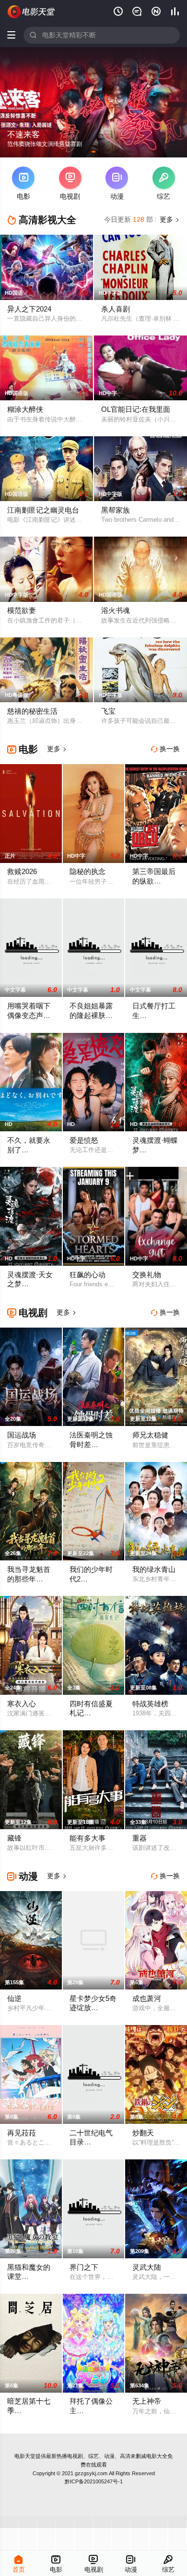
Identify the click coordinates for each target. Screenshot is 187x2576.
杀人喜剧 (116, 309)
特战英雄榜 (150, 1704)
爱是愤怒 (84, 1140)
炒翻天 (143, 2133)
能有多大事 (88, 1838)
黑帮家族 (116, 510)
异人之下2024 (29, 309)
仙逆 (14, 1999)
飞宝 (108, 711)
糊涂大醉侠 (25, 409)
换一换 (165, 749)
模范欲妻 (22, 611)
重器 (140, 1838)
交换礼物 (147, 1275)
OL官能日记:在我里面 (136, 409)
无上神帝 (147, 2401)
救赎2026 (22, 872)
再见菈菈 (22, 2133)
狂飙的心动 (88, 1275)
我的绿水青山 (154, 1570)
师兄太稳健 (150, 1435)
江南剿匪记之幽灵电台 (43, 510)
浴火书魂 (116, 611)
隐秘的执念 (88, 872)
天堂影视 (31, 12)
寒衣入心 (22, 1704)
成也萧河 (147, 1999)
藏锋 (14, 1838)
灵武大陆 (147, 2267)
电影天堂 (25, 2456)
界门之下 (84, 2267)
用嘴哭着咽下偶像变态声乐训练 (29, 1015)
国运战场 (22, 1435)
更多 (169, 220)
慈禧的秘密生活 (32, 711)
